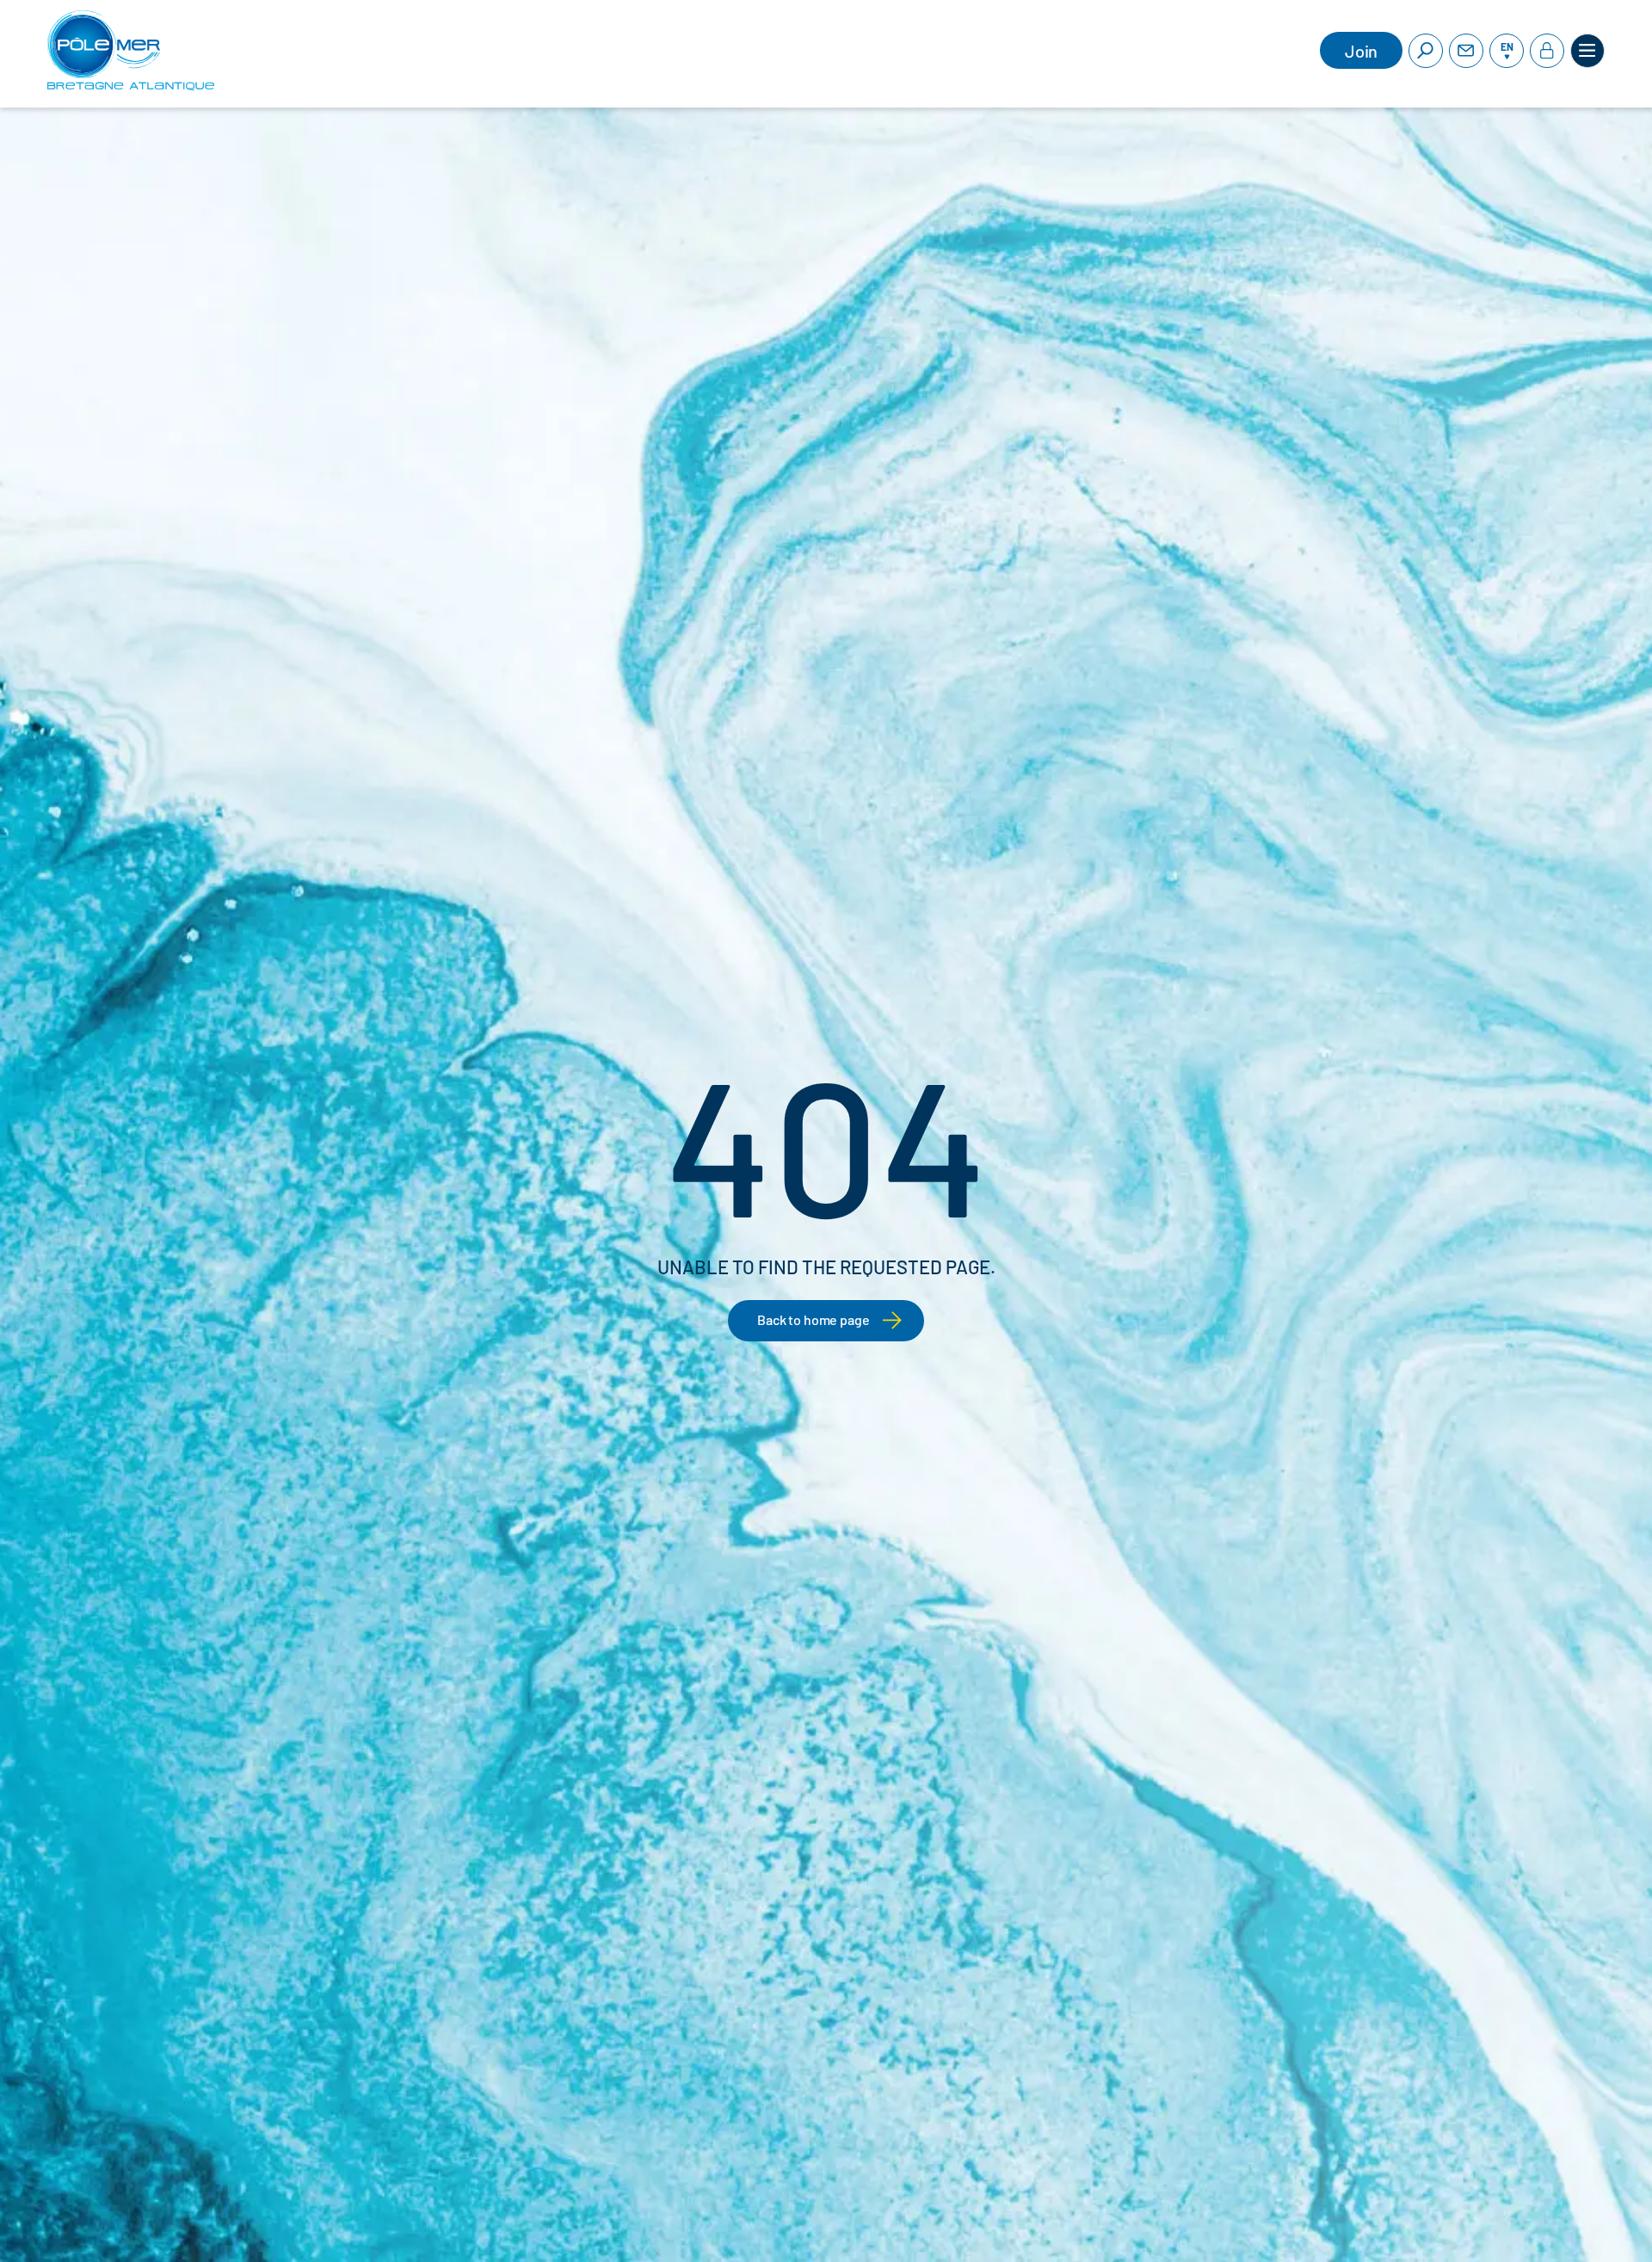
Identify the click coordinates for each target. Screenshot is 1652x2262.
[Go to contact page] (1466, 51)
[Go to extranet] (1547, 51)
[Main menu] (1587, 51)
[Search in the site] (1426, 51)
